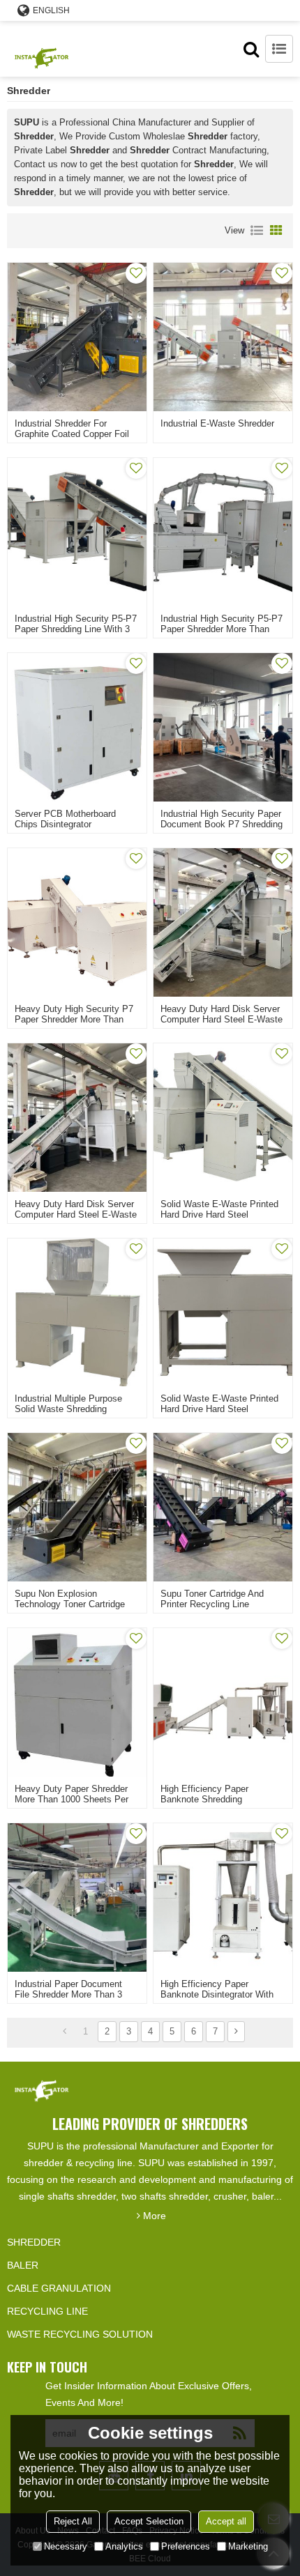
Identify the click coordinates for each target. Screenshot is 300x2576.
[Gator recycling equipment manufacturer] (42, 49)
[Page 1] (65, 2032)
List (257, 231)
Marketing (248, 2546)
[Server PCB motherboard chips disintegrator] (77, 727)
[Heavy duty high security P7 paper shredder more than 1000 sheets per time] (77, 922)
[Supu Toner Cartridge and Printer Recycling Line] (223, 1507)
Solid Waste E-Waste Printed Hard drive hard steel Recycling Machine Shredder (219, 1214)
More (155, 2216)
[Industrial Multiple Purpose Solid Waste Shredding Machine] (77, 1313)
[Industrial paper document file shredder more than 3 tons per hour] (77, 1898)
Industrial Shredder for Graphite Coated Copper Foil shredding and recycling (72, 434)
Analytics (124, 2546)
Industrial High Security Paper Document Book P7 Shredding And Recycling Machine (222, 824)
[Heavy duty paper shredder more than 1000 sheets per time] (77, 1702)
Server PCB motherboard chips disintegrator (65, 819)
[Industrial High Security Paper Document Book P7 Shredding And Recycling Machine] (223, 727)
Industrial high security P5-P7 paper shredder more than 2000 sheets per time (222, 629)
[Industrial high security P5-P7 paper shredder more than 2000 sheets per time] (223, 532)
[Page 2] (236, 2032)
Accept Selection (149, 2521)
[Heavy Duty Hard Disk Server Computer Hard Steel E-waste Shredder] (223, 922)
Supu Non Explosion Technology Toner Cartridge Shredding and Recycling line (75, 1604)
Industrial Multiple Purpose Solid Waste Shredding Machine (68, 1409)
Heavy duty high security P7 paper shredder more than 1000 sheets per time (74, 1019)
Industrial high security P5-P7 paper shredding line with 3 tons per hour (76, 629)
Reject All (73, 2521)
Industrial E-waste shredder (217, 423)
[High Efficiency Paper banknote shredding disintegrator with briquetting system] (223, 1702)
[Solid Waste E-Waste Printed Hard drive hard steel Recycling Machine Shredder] (223, 1118)
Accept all (226, 2521)
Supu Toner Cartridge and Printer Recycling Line (212, 1599)
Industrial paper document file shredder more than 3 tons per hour (68, 1994)
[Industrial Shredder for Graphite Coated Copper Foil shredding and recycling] (77, 337)
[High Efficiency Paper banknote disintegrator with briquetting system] (223, 1898)
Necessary (66, 2546)
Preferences (186, 2546)
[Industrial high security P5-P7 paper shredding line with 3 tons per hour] (77, 532)
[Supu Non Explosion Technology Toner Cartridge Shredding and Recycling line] (77, 1507)
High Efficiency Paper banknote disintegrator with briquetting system (217, 1994)
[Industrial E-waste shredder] (223, 337)
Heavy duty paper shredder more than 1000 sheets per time (72, 1799)
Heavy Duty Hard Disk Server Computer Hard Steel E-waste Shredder (222, 1019)
